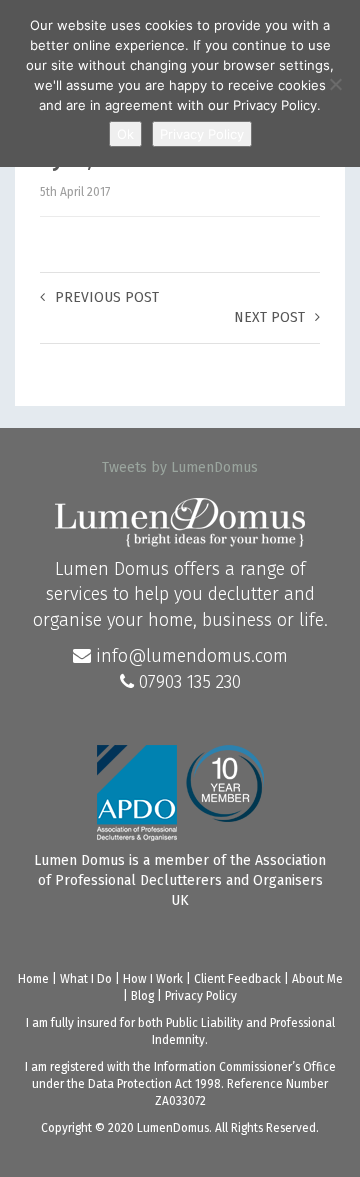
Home (33, 979)
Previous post (107, 297)
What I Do (86, 979)
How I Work (153, 979)
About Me (317, 979)
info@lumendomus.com (189, 656)
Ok (125, 134)
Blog (142, 996)
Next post (269, 317)
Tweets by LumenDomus (180, 467)
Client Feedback (237, 979)
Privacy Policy (201, 996)
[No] (335, 84)
